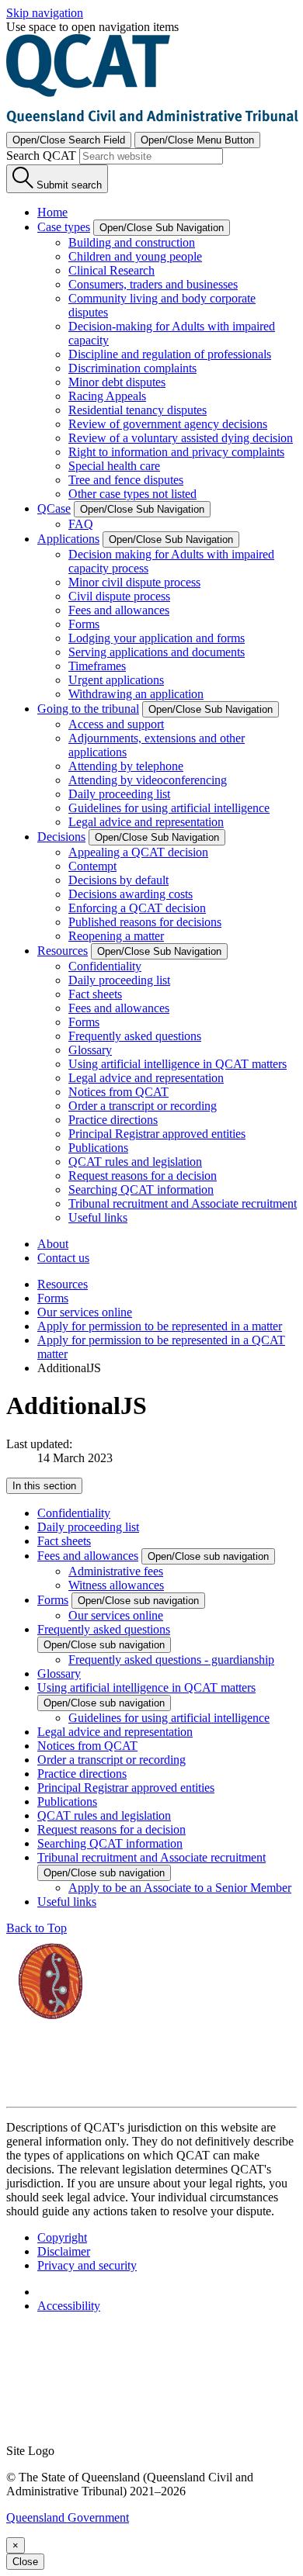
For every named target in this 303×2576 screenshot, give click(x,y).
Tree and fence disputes (126, 480)
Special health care (114, 466)
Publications (98, 1148)
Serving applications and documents (157, 652)
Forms (84, 624)
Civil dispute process (119, 596)
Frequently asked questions (135, 1036)
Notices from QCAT (118, 1092)
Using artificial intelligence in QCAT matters (178, 1064)
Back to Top (37, 1928)
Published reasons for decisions (145, 922)
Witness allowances (116, 1585)
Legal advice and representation (146, 822)
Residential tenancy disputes (138, 410)
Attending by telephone (126, 766)
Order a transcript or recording (143, 1106)
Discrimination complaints (132, 368)
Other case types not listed (132, 494)
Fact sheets (95, 994)
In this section (44, 1486)
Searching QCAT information (141, 1189)
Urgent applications (116, 680)
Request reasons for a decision (143, 1176)
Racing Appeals (107, 396)
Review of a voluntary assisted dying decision (181, 438)
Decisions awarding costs (131, 894)
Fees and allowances (119, 610)
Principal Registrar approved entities (157, 1134)
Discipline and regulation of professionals (170, 354)
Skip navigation (45, 13)
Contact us (63, 1258)
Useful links (98, 1217)
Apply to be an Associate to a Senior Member (180, 1888)
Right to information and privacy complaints (176, 452)
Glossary (90, 1050)
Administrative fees (116, 1571)
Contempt (92, 866)
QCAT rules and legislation (135, 1162)
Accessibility (69, 2306)
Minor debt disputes (117, 382)
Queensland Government (68, 2517)
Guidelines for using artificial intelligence (169, 808)
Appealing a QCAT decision (138, 852)
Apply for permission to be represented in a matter (160, 1326)
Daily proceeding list (119, 794)
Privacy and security (87, 2265)
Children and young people (135, 256)
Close (25, 2562)
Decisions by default (118, 880)
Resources (63, 1284)
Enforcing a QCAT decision (137, 908)
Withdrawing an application (136, 694)
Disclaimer (64, 2251)
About (53, 1244)
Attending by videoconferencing (148, 780)
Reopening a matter (116, 936)
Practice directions (113, 1120)
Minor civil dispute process (134, 582)
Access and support (116, 724)
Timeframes (97, 666)
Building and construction (132, 242)
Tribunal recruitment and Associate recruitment (183, 1203)
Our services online (85, 1312)
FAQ (81, 524)
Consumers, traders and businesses (153, 284)
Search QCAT (41, 156)
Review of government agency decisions (168, 424)
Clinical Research (111, 270)
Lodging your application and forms (157, 638)
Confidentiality (105, 966)
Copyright (62, 2237)
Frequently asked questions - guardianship (171, 1660)
